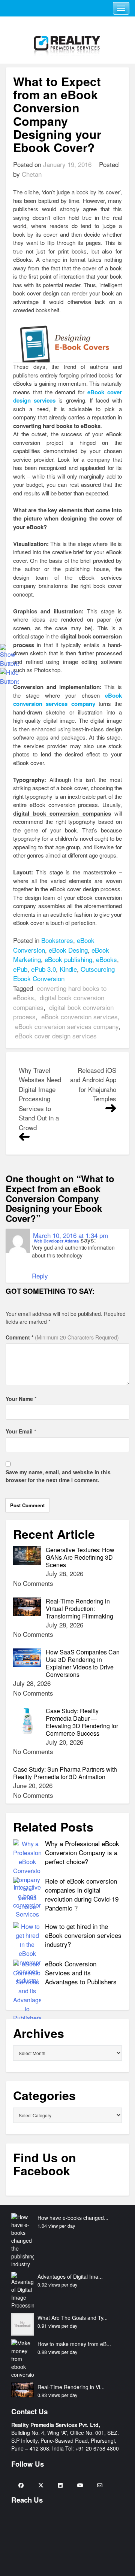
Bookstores (57, 940)
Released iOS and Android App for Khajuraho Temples (93, 1084)
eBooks (106, 959)
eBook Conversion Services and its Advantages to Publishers (81, 1973)
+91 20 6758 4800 (97, 2448)
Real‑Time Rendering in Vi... (71, 2387)
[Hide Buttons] (9, 676)
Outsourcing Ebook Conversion (64, 974)
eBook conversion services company (67, 1026)
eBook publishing (68, 959)
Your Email (19, 1431)
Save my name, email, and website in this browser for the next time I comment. (58, 1476)
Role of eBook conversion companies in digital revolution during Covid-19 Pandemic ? (82, 1894)
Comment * (62, 1337)
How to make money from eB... (74, 2344)
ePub (20, 969)
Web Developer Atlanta (56, 1241)
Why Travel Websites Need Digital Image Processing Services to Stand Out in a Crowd (40, 1099)
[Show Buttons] (9, 655)
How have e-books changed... (73, 2218)
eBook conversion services (79, 1017)
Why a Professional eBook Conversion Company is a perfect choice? (82, 1852)
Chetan (32, 174)
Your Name (19, 1399)
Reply (40, 1276)
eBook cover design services (56, 1036)
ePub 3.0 (43, 969)
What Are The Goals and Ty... (73, 2318)
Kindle (68, 969)
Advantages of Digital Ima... (70, 2276)
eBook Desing (68, 950)
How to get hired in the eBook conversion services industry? (83, 1935)
